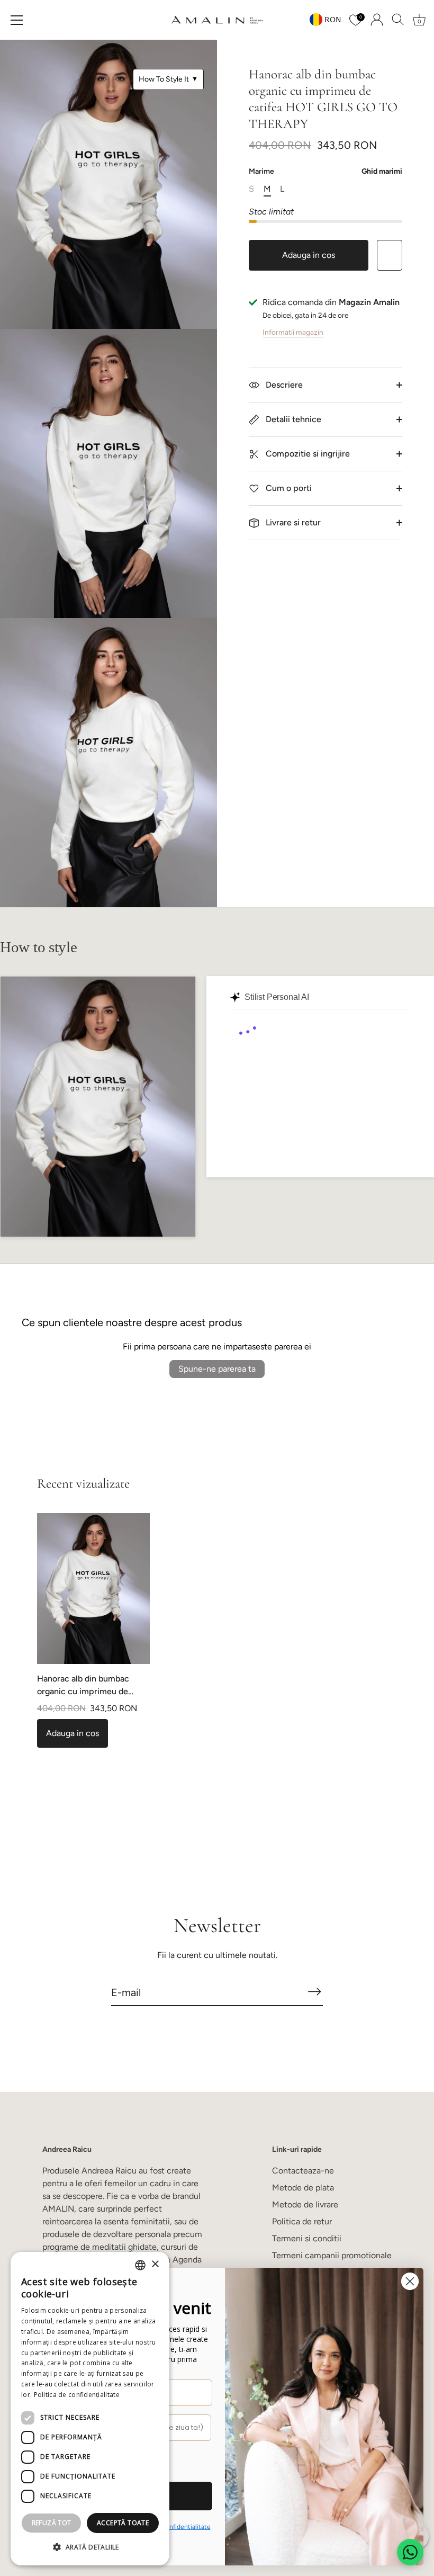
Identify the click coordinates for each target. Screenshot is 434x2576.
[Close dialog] (410, 2281)
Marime (325, 172)
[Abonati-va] (314, 1992)
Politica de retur (302, 2221)
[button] (90, 2547)
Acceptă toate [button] (123, 2523)
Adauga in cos (309, 255)
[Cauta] (398, 20)
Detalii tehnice (292, 419)
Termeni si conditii (307, 2238)
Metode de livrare (305, 2204)
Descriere (283, 385)
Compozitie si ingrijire (307, 454)
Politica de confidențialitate (77, 2395)
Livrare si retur (292, 522)
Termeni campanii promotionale (332, 2255)
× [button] (155, 2264)
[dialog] (90, 2409)
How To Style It (168, 79)
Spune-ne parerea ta (217, 1369)
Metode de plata (303, 2188)
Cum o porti (288, 488)
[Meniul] (17, 20)
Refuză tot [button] (52, 2523)
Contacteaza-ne (303, 2171)
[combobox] (140, 2265)
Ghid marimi (382, 171)
